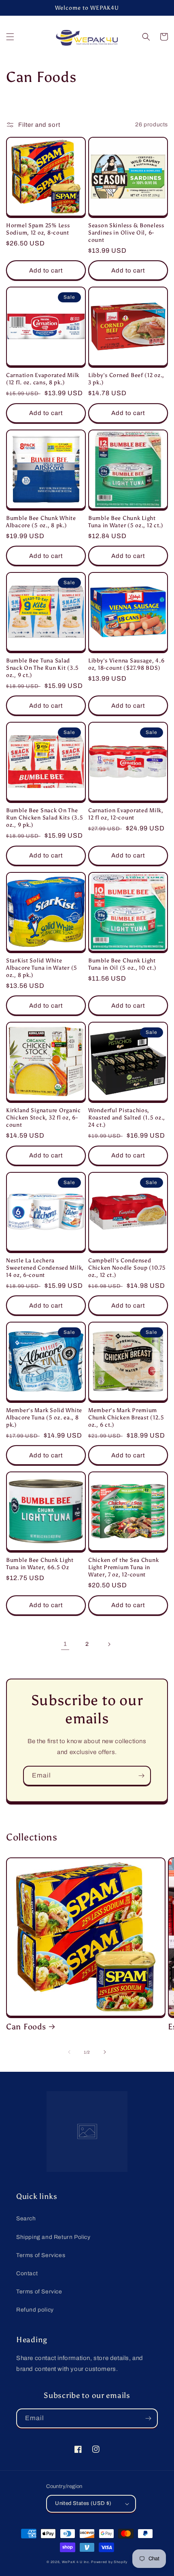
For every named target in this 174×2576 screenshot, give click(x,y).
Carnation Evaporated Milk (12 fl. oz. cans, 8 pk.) (43, 379)
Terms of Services (41, 2255)
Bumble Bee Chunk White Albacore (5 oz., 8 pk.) (41, 522)
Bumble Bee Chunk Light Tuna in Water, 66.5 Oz (40, 1564)
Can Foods (26, 2027)
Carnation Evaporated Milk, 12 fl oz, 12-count (126, 814)
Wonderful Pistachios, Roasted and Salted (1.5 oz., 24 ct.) (127, 1117)
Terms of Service (39, 2292)
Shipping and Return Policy (53, 2237)
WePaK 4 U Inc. (76, 2562)
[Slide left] (69, 2052)
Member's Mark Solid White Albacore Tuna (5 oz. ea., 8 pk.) (44, 1417)
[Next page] (109, 1644)
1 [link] (65, 1644)
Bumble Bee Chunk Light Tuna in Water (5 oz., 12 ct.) (126, 522)
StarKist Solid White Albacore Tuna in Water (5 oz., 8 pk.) (42, 968)
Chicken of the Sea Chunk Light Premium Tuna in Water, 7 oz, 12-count (123, 1567)
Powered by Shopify (109, 2562)
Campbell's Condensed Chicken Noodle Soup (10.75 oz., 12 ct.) (127, 1268)
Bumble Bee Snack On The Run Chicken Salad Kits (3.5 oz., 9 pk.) (45, 817)
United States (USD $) (83, 2503)
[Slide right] (105, 2052)
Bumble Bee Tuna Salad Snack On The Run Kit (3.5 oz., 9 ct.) (42, 668)
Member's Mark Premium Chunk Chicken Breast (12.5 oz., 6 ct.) (126, 1417)
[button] (10, 37)
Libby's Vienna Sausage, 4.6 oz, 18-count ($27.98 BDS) (126, 664)
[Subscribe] (141, 1776)
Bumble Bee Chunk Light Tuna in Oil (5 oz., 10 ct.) (122, 964)
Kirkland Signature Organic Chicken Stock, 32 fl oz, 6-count (43, 1117)
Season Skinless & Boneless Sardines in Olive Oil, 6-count (126, 233)
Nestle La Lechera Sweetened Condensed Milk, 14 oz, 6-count (45, 1268)
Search (26, 2219)
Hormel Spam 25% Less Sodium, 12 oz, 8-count (38, 229)
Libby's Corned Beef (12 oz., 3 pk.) (126, 379)
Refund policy (35, 2310)
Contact (27, 2273)
